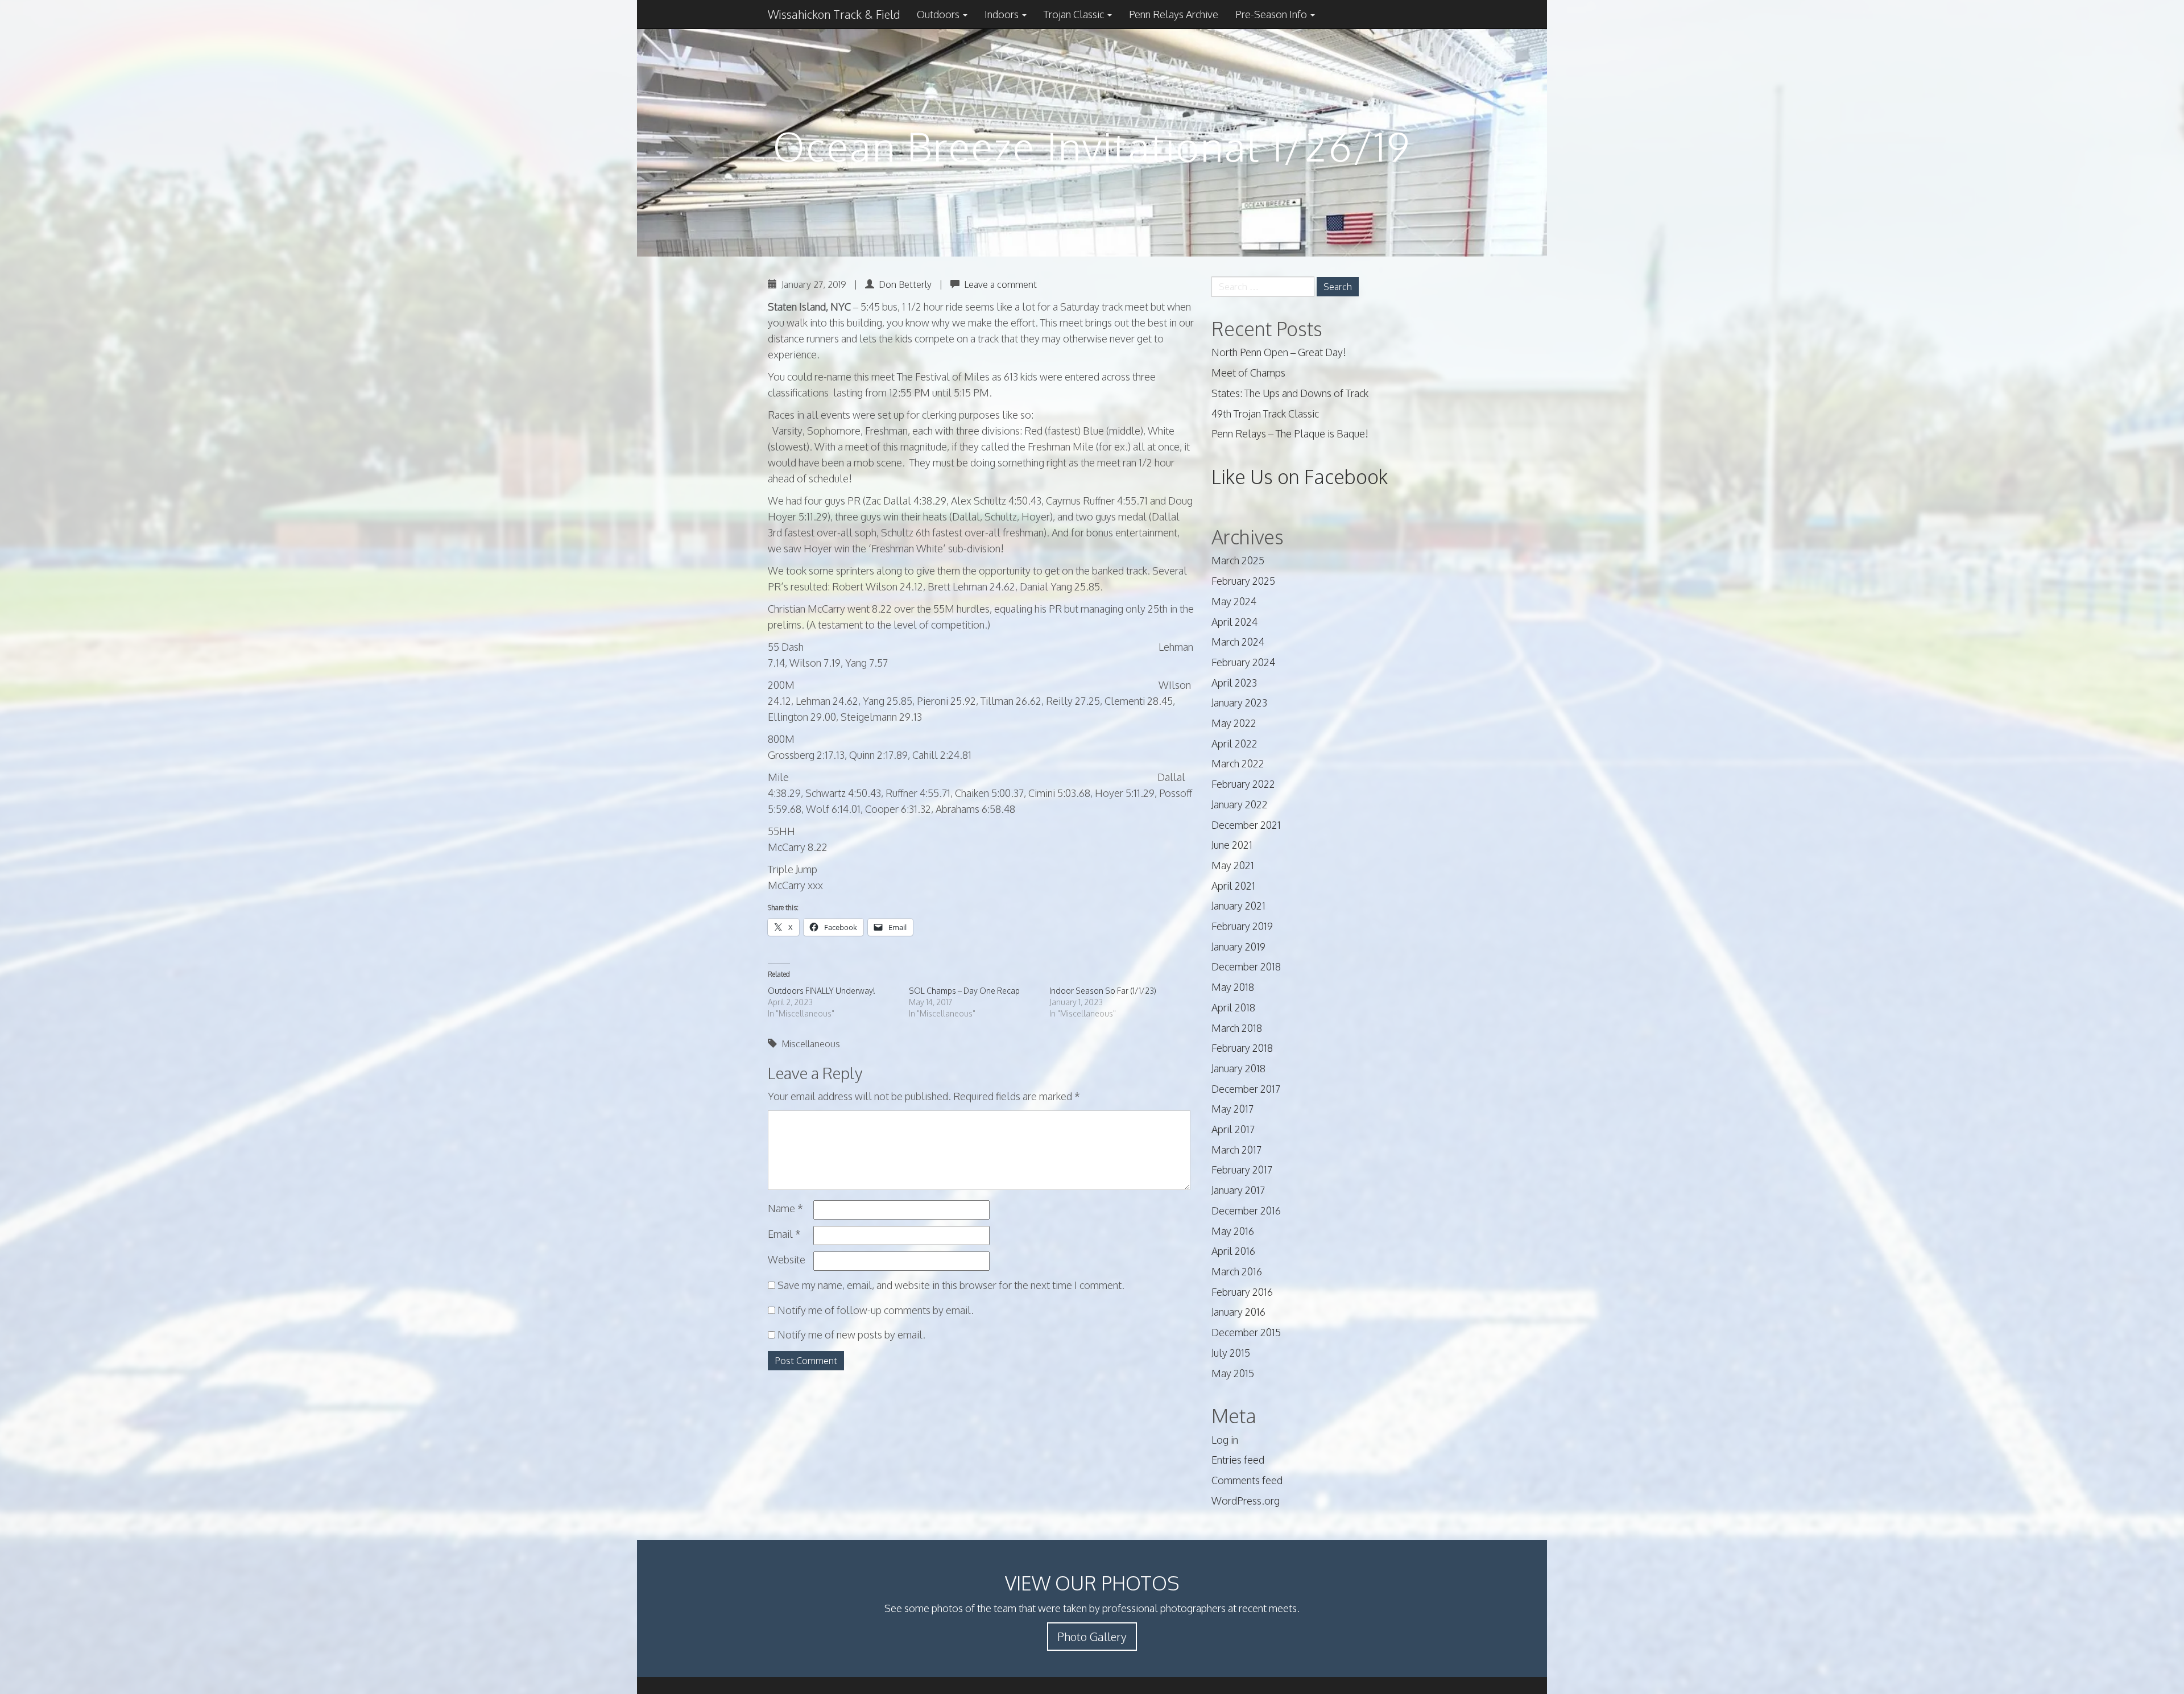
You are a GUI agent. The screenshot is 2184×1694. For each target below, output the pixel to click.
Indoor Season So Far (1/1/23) (1103, 991)
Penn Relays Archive (1174, 14)
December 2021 (1246, 825)
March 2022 (1238, 763)
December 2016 (1246, 1210)
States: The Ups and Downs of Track (1290, 393)
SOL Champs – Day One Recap (964, 991)
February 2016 (1242, 1292)
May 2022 (1234, 723)
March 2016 (1237, 1271)
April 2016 (1233, 1251)
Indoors (1003, 14)
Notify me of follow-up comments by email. (876, 1310)
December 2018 (1246, 966)
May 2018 (1233, 987)
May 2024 (1234, 601)
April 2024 (1234, 622)
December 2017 (1246, 1089)
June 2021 (1232, 845)
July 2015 (1231, 1353)
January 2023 (1239, 703)
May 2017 (1232, 1109)
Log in (1225, 1440)
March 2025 (1238, 560)
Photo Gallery (1092, 1637)
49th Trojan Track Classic (1265, 414)
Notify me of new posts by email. (851, 1334)
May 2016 (1233, 1231)
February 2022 (1243, 784)
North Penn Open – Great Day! (1279, 352)
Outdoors (939, 14)
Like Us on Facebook (1300, 476)
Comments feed (1247, 1480)
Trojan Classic (1075, 14)
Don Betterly (905, 284)
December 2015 (1246, 1332)
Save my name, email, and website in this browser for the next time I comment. (951, 1285)
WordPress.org (1246, 1501)
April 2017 (1233, 1129)
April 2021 (1233, 886)
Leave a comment (1000, 284)
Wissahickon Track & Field (834, 14)
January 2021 (1238, 906)
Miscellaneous (811, 1044)
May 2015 (1233, 1373)
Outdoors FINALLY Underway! (822, 991)
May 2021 (1233, 865)
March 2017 (1236, 1150)
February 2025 (1243, 581)
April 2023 (1234, 683)
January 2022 (1240, 804)
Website (787, 1259)
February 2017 (1242, 1170)
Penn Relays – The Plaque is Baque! (1290, 433)
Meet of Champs (1248, 373)
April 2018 (1233, 1007)
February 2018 (1242, 1048)
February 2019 (1242, 926)
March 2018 (1237, 1028)
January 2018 (1238, 1068)
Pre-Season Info (1272, 14)
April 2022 (1234, 743)
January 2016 (1238, 1312)
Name (785, 1208)
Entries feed (1238, 1460)
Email (784, 1234)
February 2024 (1243, 662)
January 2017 (1238, 1190)
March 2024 (1238, 642)
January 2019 (1238, 947)
